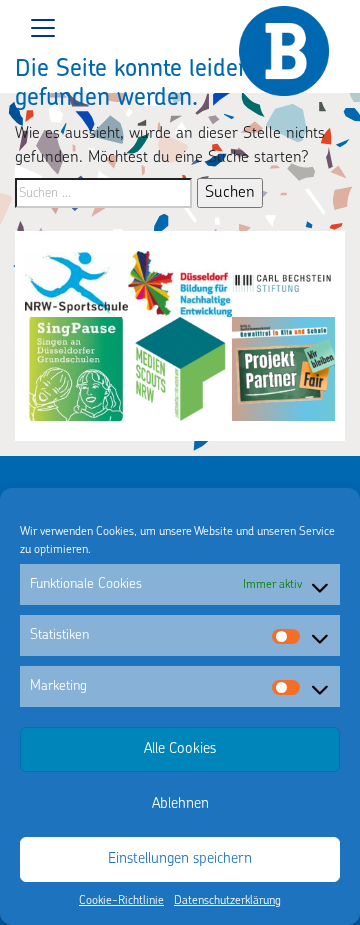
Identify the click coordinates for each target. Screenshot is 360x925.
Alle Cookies (180, 749)
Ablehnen (180, 804)
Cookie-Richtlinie (121, 901)
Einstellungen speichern (180, 859)
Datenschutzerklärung (227, 901)
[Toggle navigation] (180, 28)
